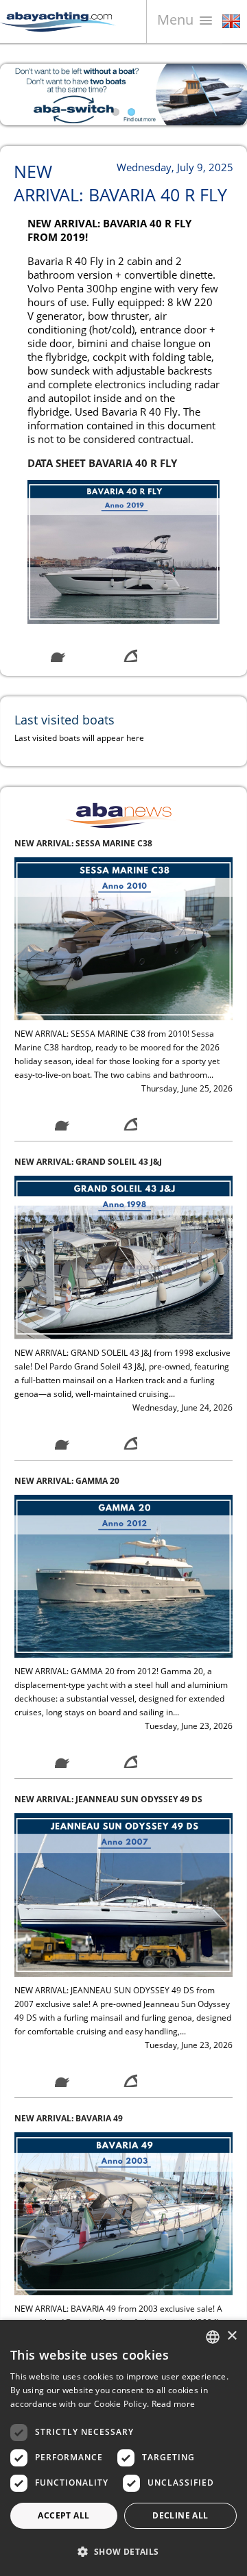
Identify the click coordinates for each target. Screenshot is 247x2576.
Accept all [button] (63, 2515)
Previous (21, 94)
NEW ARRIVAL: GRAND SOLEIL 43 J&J (88, 865)
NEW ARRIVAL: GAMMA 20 (67, 1184)
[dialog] (123, 2448)
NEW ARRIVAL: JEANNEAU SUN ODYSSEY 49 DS (108, 1503)
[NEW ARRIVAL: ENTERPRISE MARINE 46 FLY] (123, 2235)
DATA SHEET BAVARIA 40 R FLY (102, 463)
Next (226, 94)
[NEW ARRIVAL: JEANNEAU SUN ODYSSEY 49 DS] (123, 1597)
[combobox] (213, 2337)
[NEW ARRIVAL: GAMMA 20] (123, 1279)
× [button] (232, 2336)
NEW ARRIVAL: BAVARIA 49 (69, 1821)
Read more (174, 2404)
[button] (123, 2552)
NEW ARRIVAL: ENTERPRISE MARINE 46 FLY (102, 2140)
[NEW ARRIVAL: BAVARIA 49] (123, 1916)
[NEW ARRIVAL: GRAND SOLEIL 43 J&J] (123, 960)
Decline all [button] (180, 2515)
